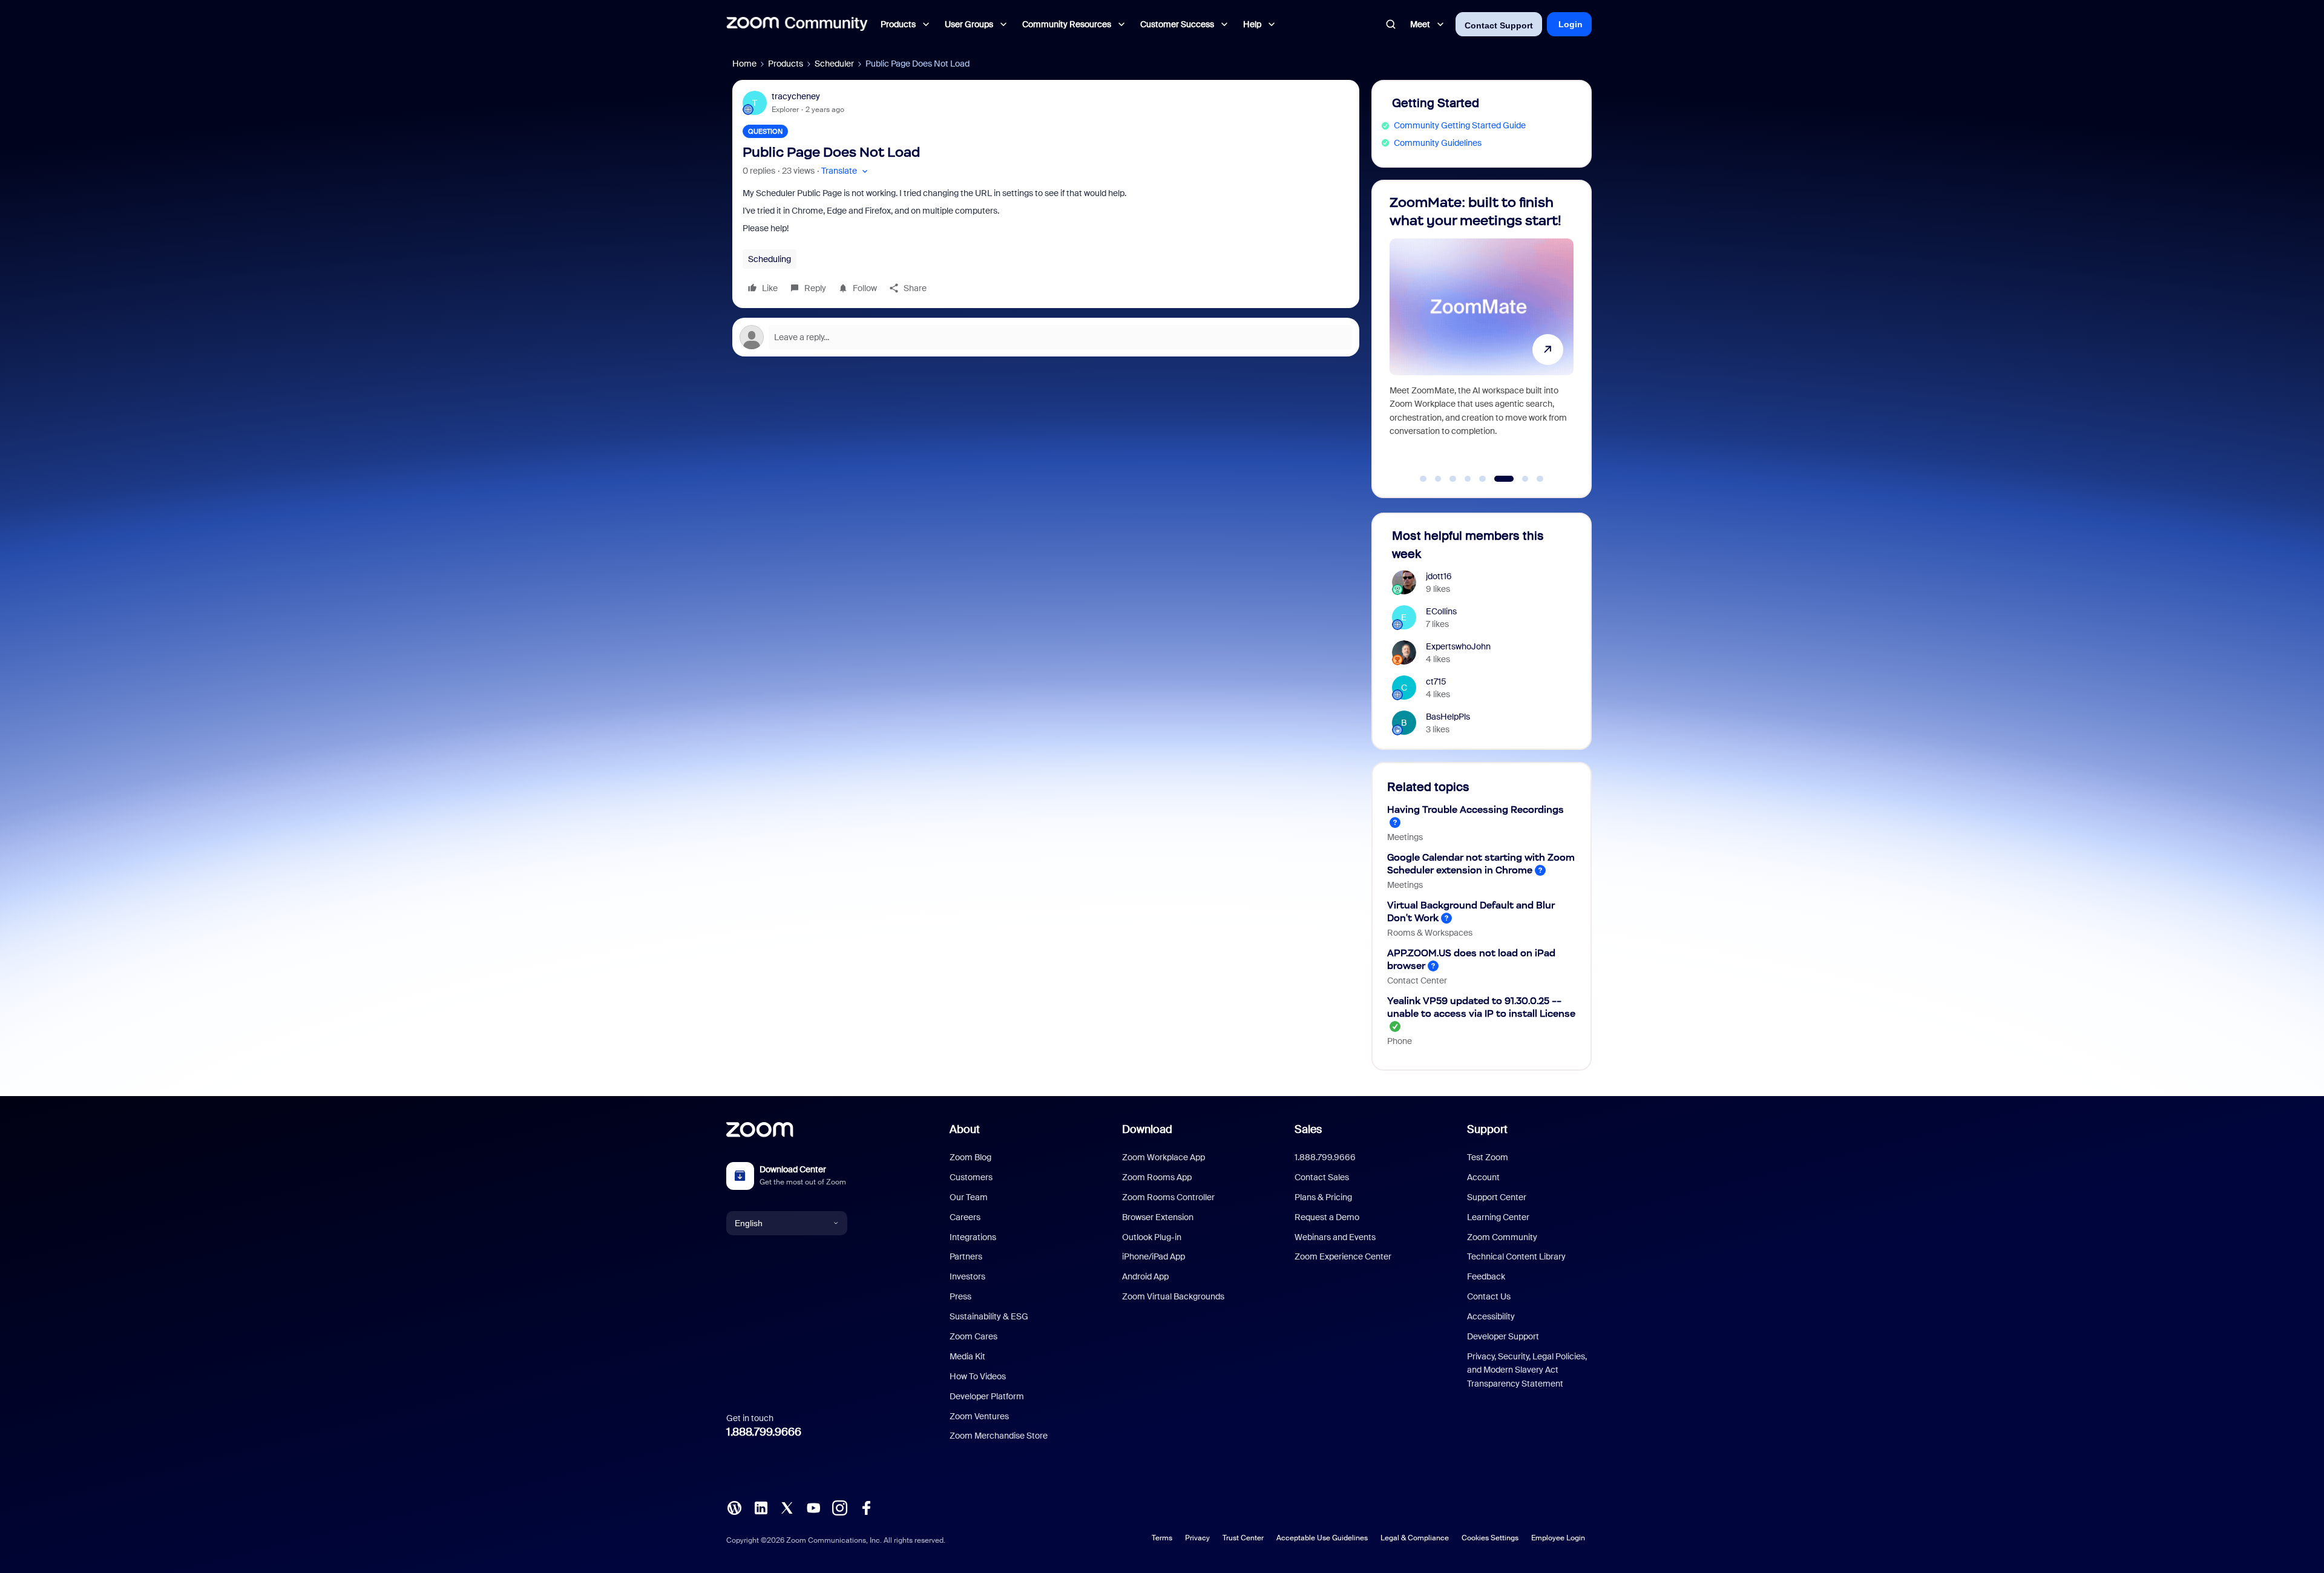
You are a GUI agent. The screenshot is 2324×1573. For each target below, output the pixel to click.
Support (1487, 1129)
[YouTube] (813, 1507)
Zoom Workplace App (1164, 1157)
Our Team (969, 1197)
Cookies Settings (1490, 1538)
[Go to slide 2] (1438, 479)
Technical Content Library (1516, 1256)
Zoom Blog (970, 1157)
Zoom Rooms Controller (1168, 1197)
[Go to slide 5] (1483, 479)
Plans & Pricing (1323, 1197)
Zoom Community (1502, 1237)
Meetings (1405, 837)
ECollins (1441, 611)
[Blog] (734, 1507)
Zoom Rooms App (1157, 1177)
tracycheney (796, 96)
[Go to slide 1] (1423, 479)
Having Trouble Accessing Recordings (1475, 809)
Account (1483, 1177)
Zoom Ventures (979, 1416)
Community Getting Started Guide (1460, 125)
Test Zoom (1488, 1157)
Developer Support (1503, 1336)
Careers (965, 1217)
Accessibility (1491, 1316)
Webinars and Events (1335, 1237)
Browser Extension (1158, 1217)
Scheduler (834, 64)
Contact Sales (1322, 1177)
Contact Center (1417, 980)
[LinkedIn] (761, 1507)
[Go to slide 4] (1468, 479)
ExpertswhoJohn (1458, 646)
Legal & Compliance (1415, 1538)
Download (1147, 1129)
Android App (1145, 1276)
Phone (1400, 1041)
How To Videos (978, 1376)
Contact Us (1489, 1296)
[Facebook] (866, 1507)
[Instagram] (839, 1507)
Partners (966, 1256)
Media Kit (967, 1356)
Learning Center (1498, 1217)
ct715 (1436, 681)
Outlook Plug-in (1152, 1237)
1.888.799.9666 (764, 1432)
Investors (967, 1276)
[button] (846, 171)
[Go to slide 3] (1453, 479)
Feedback (1486, 1276)
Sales (1308, 1129)
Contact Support (1499, 25)
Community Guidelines (1438, 143)
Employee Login (1558, 1538)
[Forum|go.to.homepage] (797, 24)
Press (960, 1296)
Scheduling (770, 259)
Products (786, 64)
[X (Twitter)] (787, 1507)
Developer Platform (987, 1396)
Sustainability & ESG (989, 1316)
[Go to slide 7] (1519, 479)
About (965, 1129)
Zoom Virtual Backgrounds (1173, 1296)
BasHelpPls (1448, 717)
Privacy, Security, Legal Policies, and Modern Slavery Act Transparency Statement (1527, 1370)
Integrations (973, 1237)
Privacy (1197, 1538)
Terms (1162, 1538)
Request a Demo (1327, 1217)
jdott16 (1439, 576)
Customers (971, 1177)
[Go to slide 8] (1540, 479)
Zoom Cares (973, 1336)
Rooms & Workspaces (1430, 933)
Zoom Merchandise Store (999, 1436)
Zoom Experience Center (1343, 1256)
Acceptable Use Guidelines (1322, 1538)
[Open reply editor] (1046, 337)
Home (744, 64)
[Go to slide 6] (1497, 479)
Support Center (1497, 1197)
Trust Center (1243, 1538)
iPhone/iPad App (1154, 1256)
